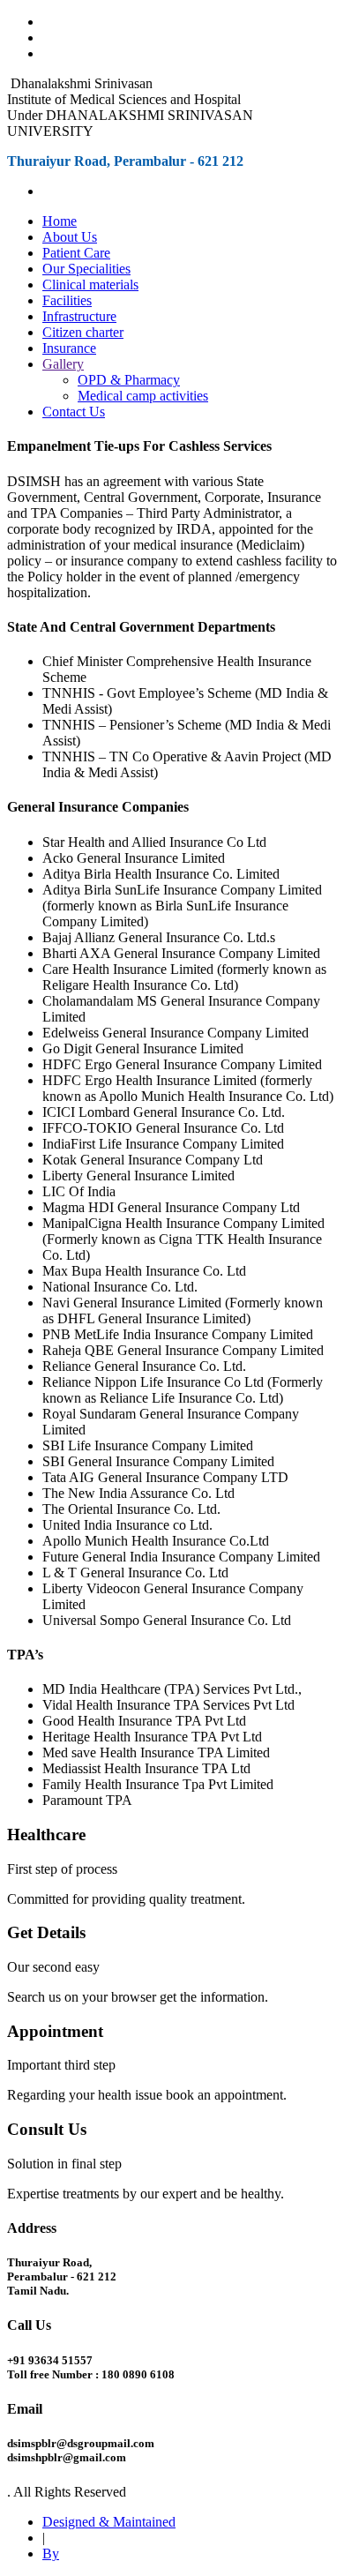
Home (60, 221)
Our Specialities (86, 269)
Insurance (69, 348)
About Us (70, 237)
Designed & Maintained (109, 2522)
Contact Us (74, 412)
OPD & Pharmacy (129, 380)
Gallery (63, 364)
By (51, 2554)
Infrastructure (79, 316)
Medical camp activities (143, 396)
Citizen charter (83, 332)
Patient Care (76, 253)
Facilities (67, 300)
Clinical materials (90, 285)
